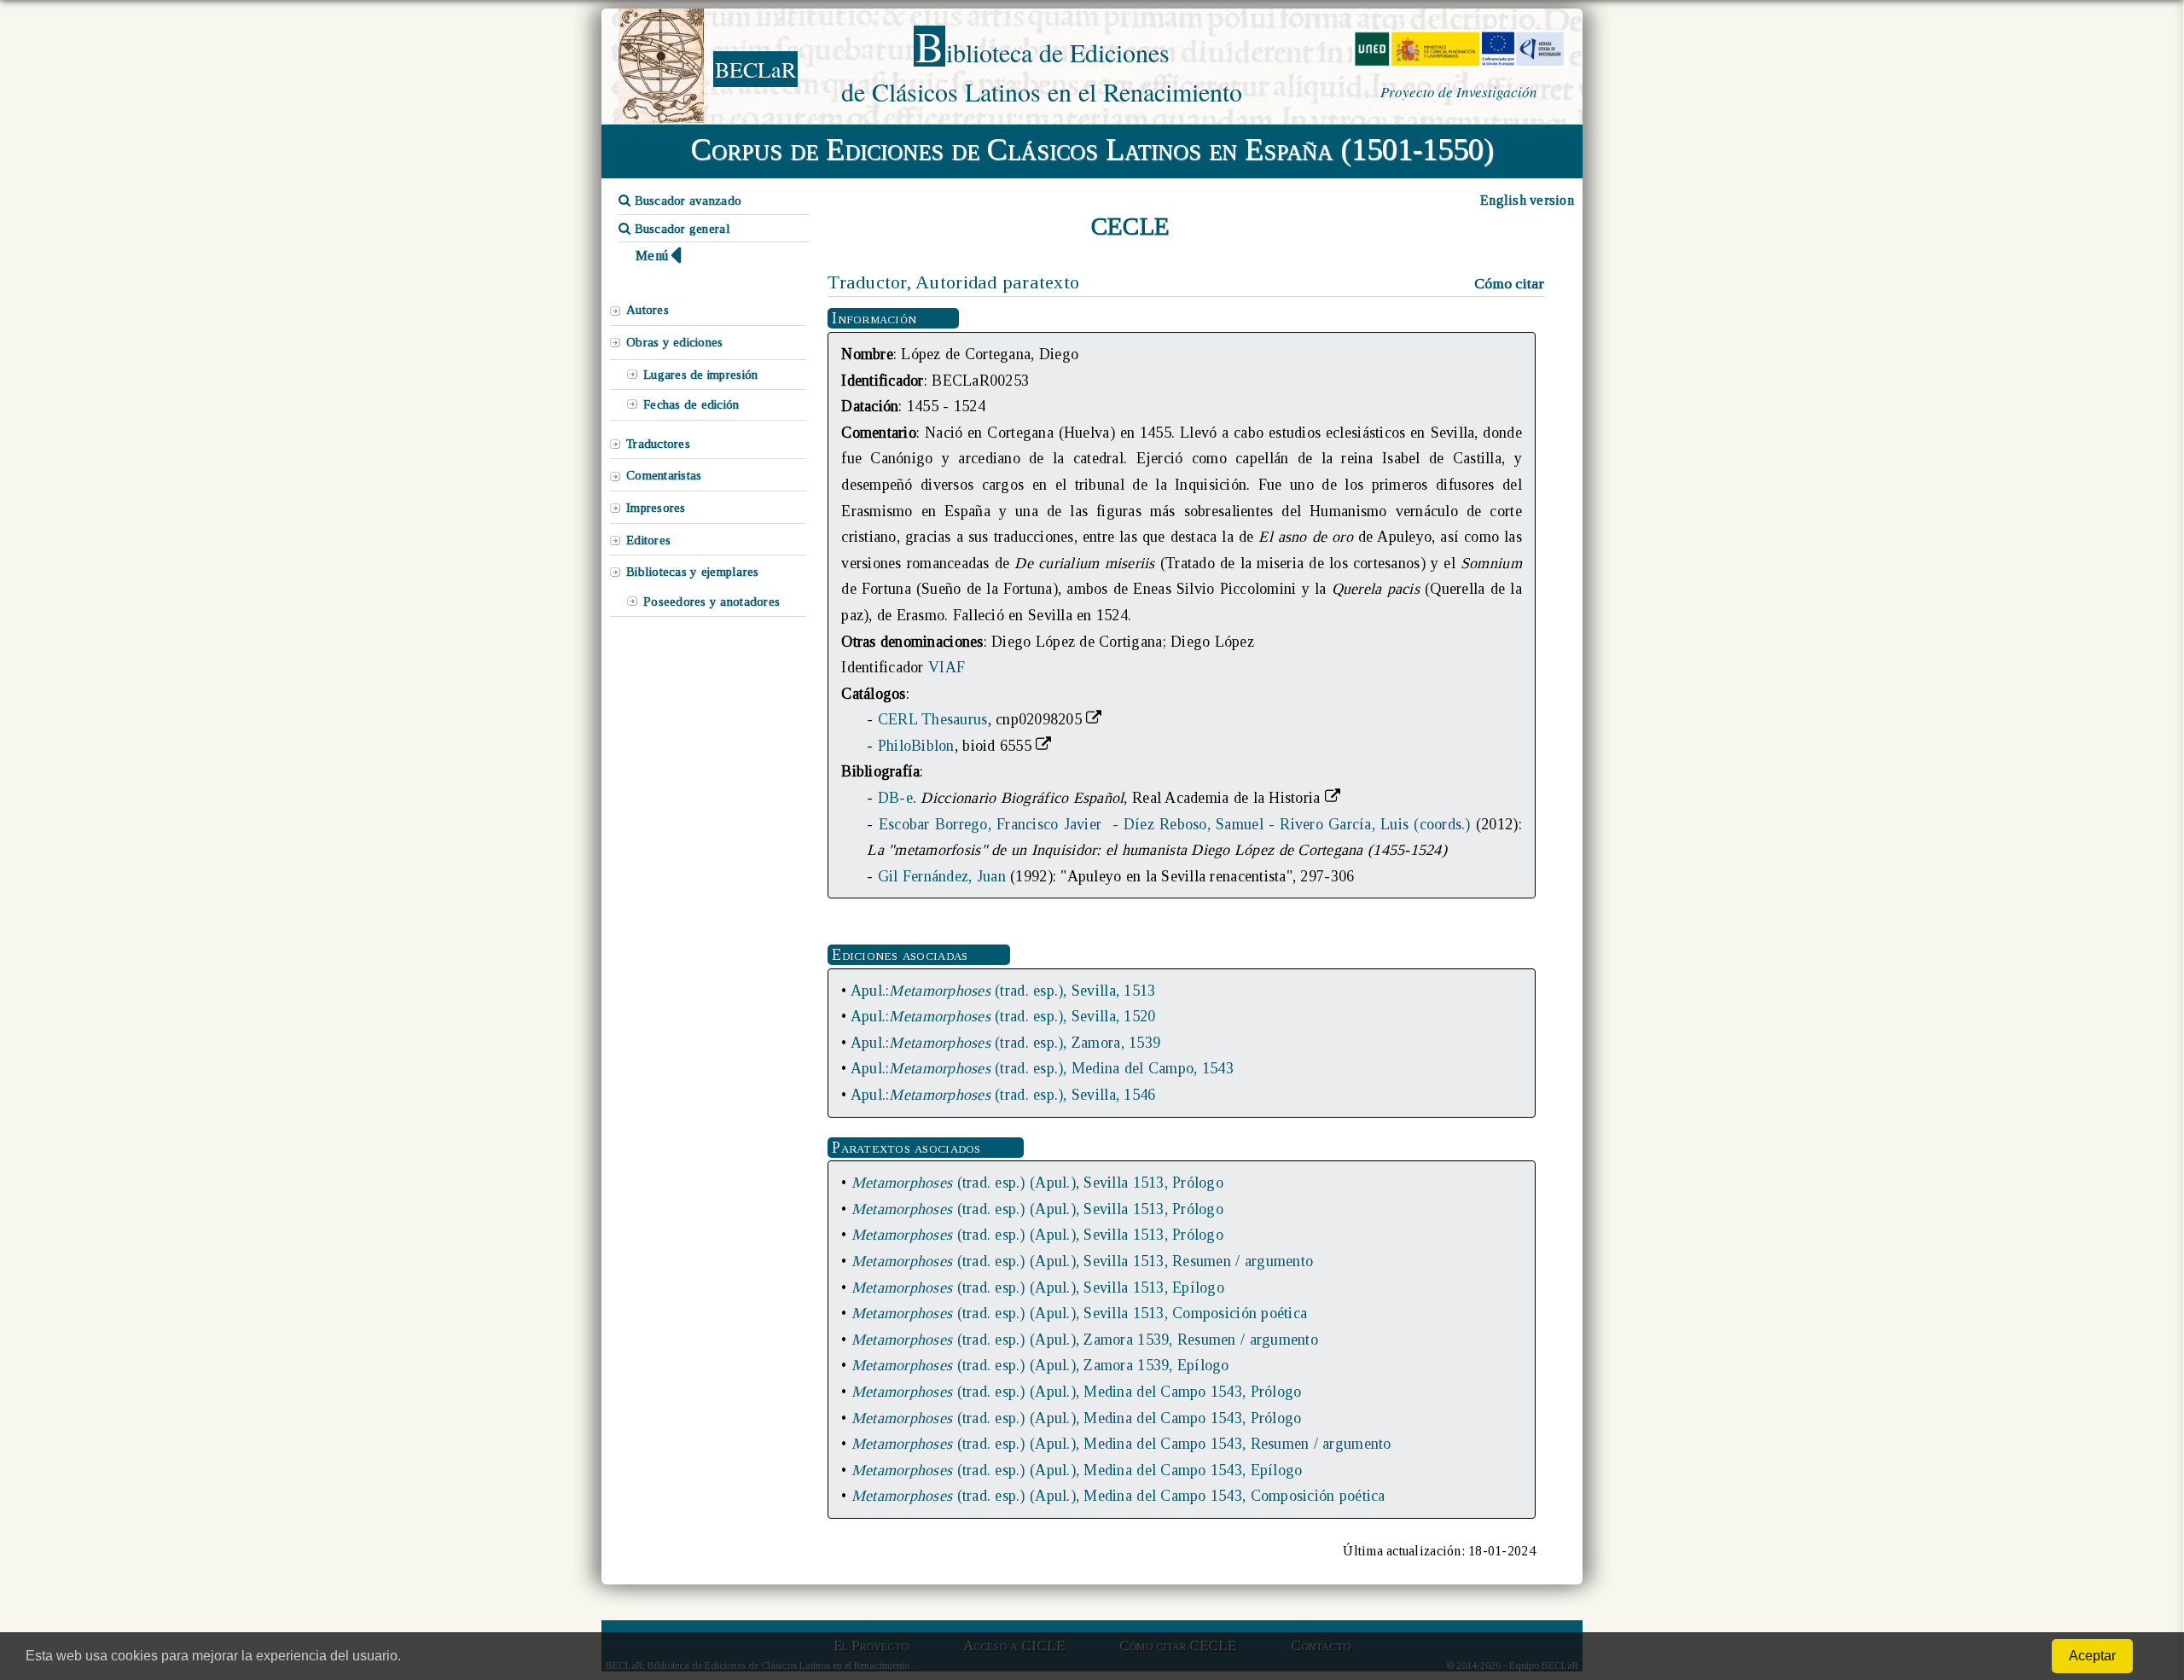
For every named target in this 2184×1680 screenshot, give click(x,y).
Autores (648, 310)
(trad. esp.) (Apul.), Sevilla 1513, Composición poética (1079, 1313)
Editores (648, 540)
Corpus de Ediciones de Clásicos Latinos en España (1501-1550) (1092, 149)
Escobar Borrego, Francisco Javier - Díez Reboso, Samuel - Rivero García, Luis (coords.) (1175, 824)
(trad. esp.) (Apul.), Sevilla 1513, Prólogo (1037, 1183)
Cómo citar (1509, 283)
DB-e (895, 798)
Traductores (658, 444)
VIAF (947, 667)
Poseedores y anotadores (712, 602)
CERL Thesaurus (933, 719)
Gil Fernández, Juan (942, 876)
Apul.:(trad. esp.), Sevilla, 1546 (1003, 1095)
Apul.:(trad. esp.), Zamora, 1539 (1005, 1043)
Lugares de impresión (700, 375)
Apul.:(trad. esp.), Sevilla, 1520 (1003, 1016)
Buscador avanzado (686, 201)
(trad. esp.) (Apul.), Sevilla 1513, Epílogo (1038, 1288)
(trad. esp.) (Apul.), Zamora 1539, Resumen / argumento (1085, 1340)
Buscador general (680, 229)
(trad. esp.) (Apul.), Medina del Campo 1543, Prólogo (1077, 1392)
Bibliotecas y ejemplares (692, 572)
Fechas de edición (691, 404)
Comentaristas (664, 475)
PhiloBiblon (916, 746)
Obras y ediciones (675, 342)
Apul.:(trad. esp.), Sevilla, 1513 (1003, 991)
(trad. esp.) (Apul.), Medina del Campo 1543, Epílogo (1077, 1470)
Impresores (656, 508)
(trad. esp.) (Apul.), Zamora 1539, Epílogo (1040, 1365)
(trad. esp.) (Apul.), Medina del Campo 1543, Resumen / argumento (1121, 1444)
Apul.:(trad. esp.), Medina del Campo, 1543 (1042, 1068)
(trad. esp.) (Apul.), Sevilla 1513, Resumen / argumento (1082, 1261)
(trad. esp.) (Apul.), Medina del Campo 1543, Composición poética (1118, 1496)
